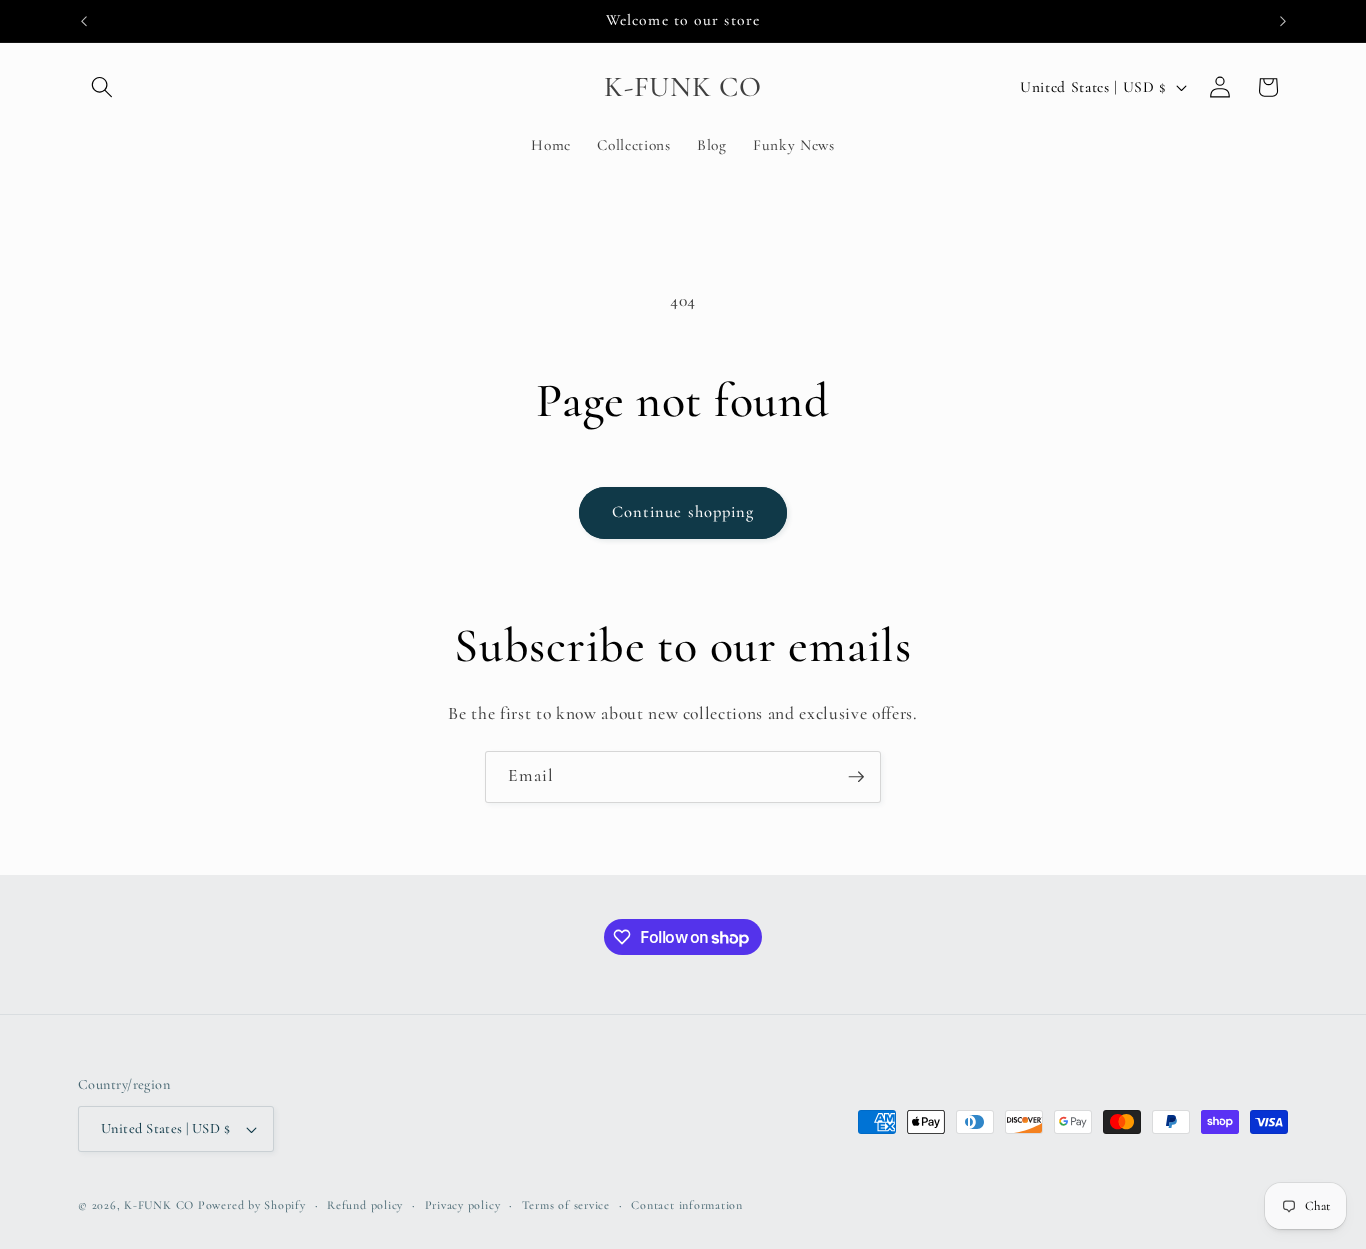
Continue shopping (683, 512)
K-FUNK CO (159, 1205)
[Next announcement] (1283, 21)
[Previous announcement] (84, 21)
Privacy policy (463, 1205)
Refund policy (365, 1205)
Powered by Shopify (252, 1205)
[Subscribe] (856, 777)
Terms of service (566, 1205)
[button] (102, 87)
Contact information (687, 1205)
